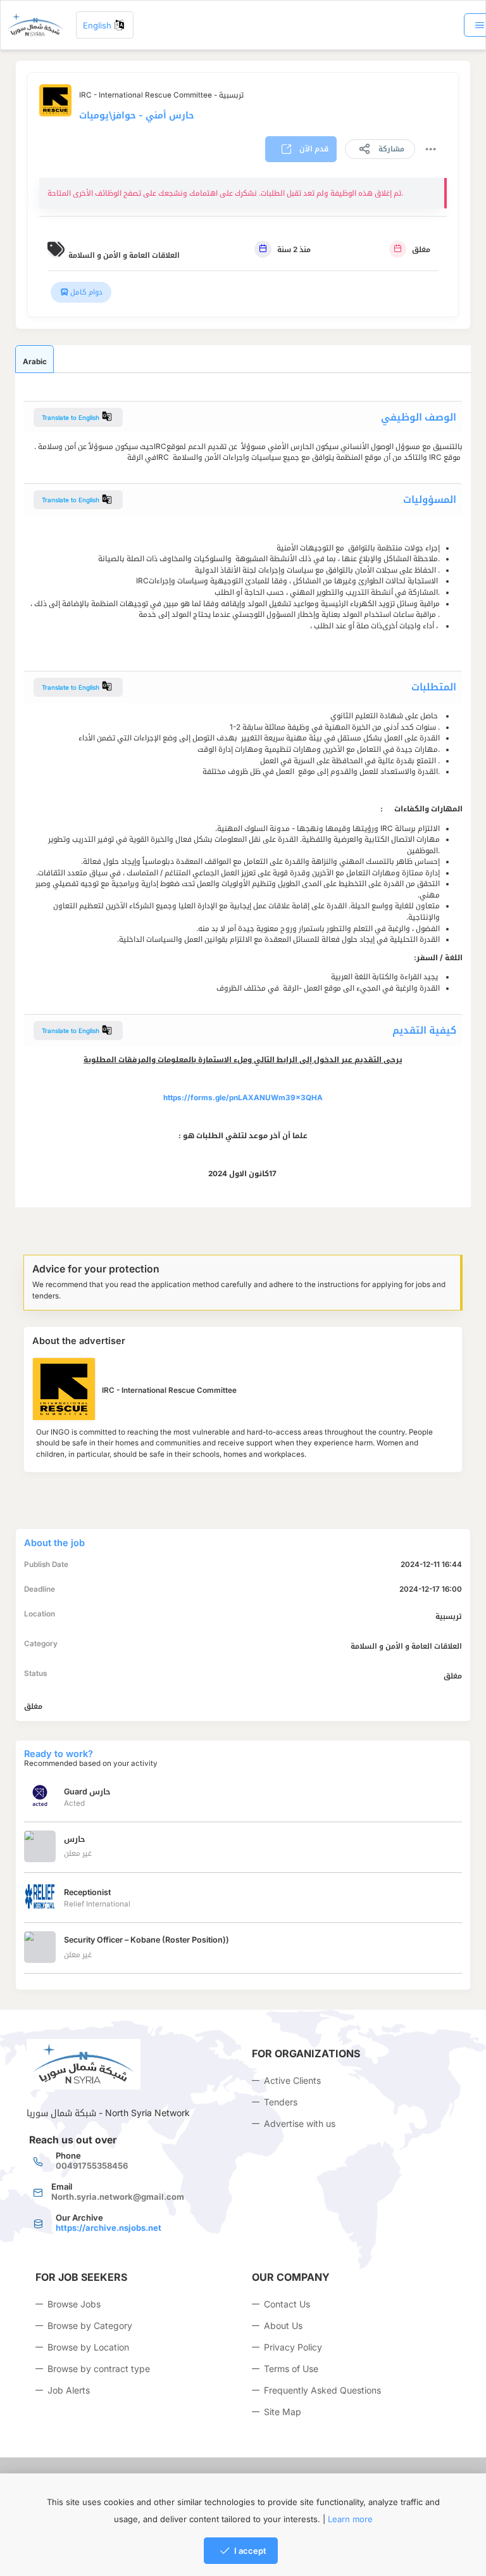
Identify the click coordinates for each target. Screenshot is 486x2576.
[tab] (34, 359)
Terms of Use (291, 2369)
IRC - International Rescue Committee (169, 1390)
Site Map (283, 2412)
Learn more (350, 2519)
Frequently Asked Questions (322, 2390)
